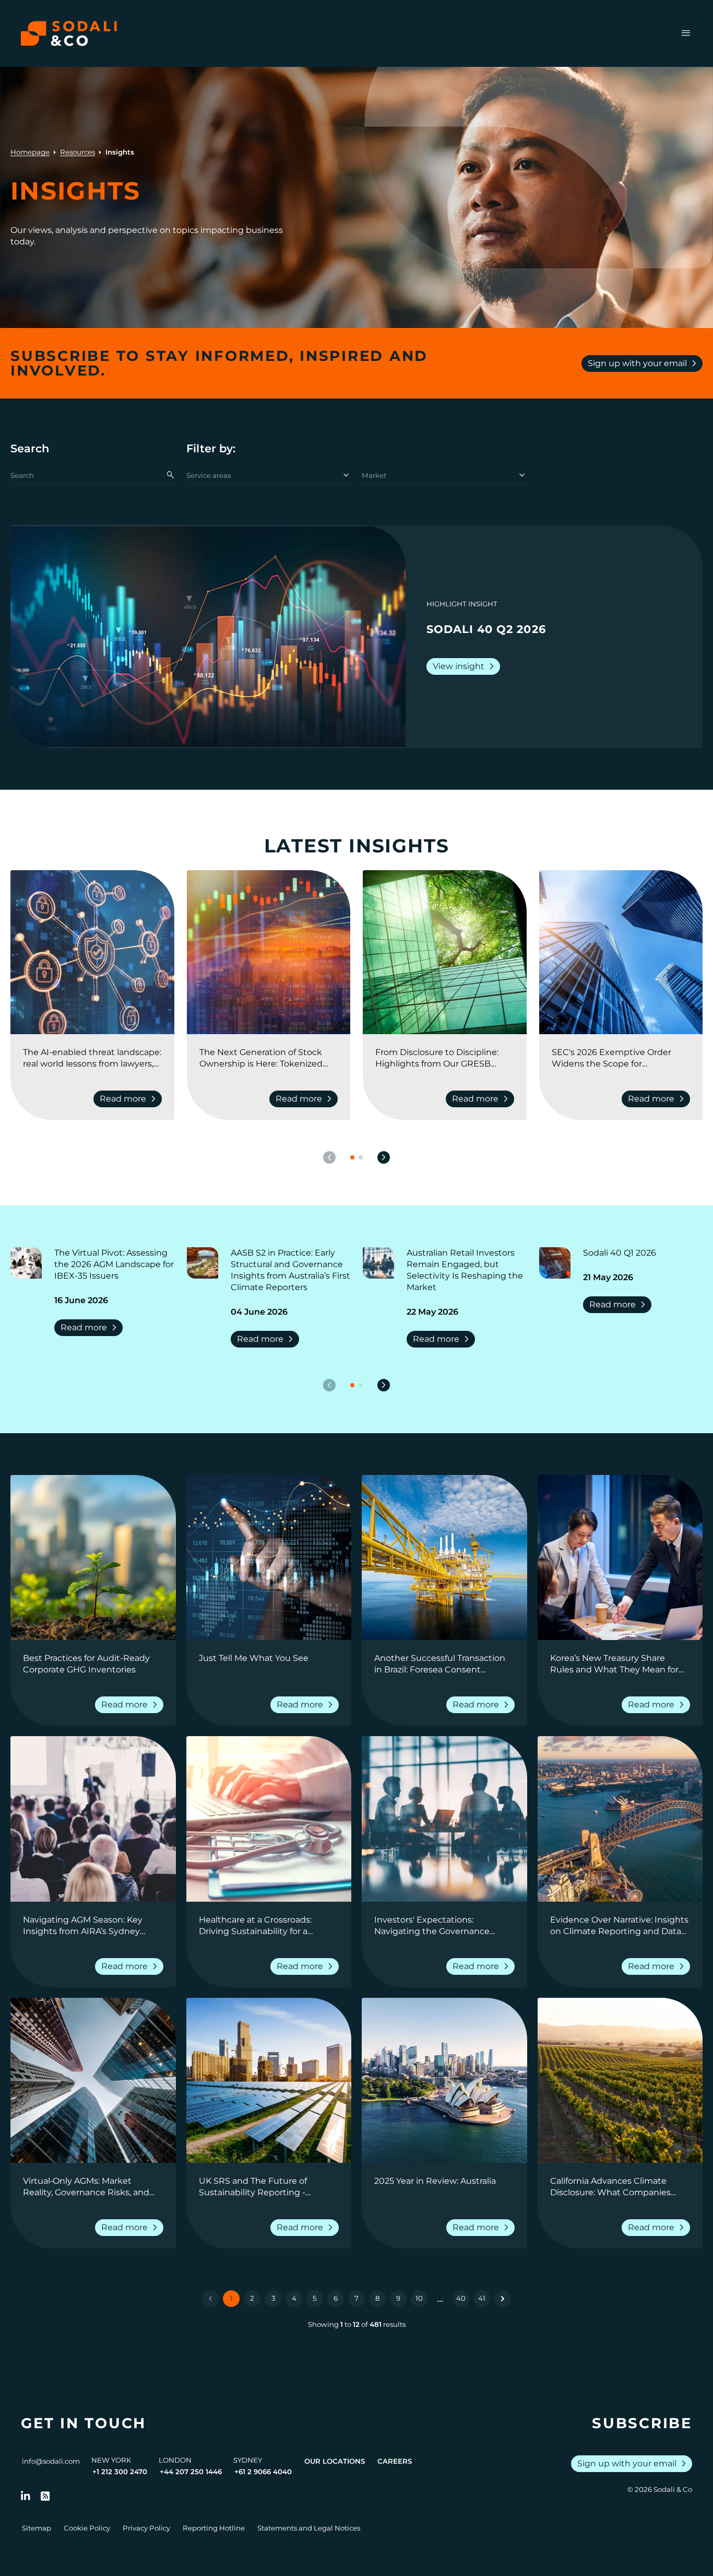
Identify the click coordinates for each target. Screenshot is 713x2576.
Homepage (30, 152)
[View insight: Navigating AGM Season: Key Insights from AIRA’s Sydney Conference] (93, 1819)
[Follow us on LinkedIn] (26, 2496)
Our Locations (335, 2461)
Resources (78, 152)
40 (461, 2298)
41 (482, 2298)
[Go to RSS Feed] (45, 2496)
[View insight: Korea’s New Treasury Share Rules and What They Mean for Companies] (620, 1558)
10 (419, 2298)
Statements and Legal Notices (309, 2528)
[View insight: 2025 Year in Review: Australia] (444, 2081)
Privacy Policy (146, 2528)
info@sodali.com (51, 2461)
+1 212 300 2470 (120, 2472)
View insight (465, 666)
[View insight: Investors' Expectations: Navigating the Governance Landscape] (444, 1819)
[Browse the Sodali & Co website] (69, 33)
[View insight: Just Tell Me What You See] (269, 1558)
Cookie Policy (87, 2528)
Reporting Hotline (214, 2528)
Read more (130, 1099)
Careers (395, 2461)
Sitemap (37, 2528)
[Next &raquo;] (503, 2299)
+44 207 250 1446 (191, 2472)
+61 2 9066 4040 (263, 2472)
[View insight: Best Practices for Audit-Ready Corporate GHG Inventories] (93, 1558)
